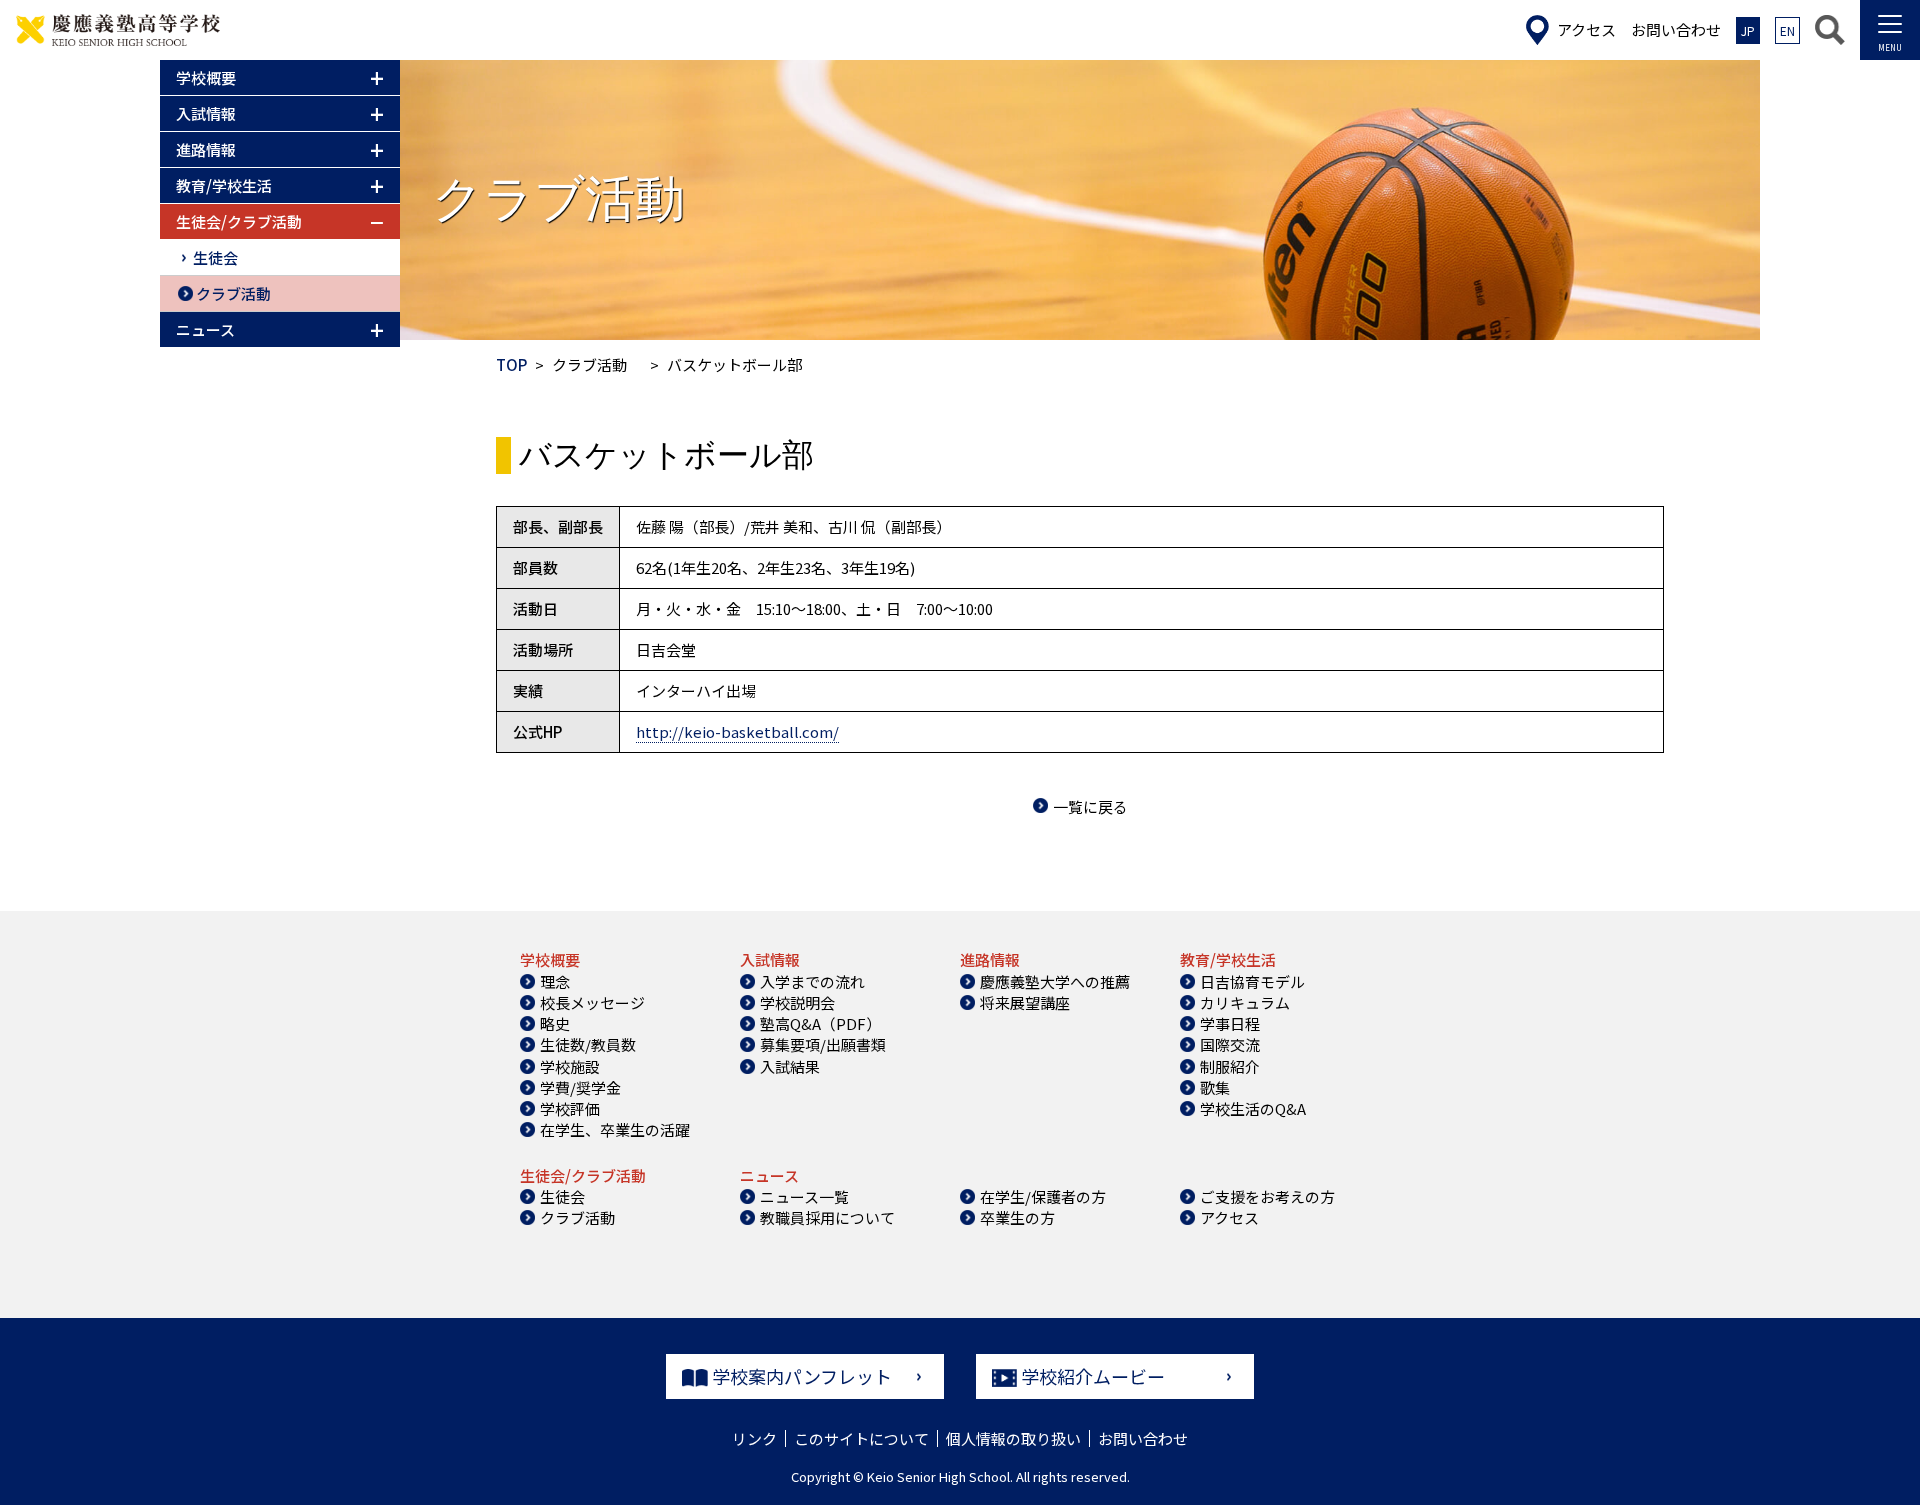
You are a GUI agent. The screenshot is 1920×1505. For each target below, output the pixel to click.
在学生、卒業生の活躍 (615, 1129)
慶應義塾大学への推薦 (1055, 981)
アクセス (1229, 1217)
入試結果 (790, 1066)
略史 (555, 1023)
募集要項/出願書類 (823, 1044)
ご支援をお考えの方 (1267, 1196)
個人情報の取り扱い (1013, 1438)
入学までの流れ (812, 981)
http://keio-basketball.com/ (737, 731)
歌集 (1215, 1087)
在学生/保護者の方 (1043, 1196)
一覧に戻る (1090, 806)
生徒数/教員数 (588, 1044)
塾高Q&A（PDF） (820, 1023)
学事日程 (1230, 1023)
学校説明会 (797, 1002)
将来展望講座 (1025, 1002)
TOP (511, 364)
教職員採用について (827, 1217)
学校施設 (570, 1066)
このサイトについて (861, 1438)
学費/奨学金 (580, 1087)
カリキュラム (1245, 1002)
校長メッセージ (592, 1002)
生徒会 (215, 257)
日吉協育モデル (1252, 981)
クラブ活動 (233, 293)
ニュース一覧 (804, 1196)
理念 (555, 981)
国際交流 (1230, 1044)
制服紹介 (1230, 1066)
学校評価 (570, 1108)
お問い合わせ (1143, 1438)
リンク (754, 1438)
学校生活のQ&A (1253, 1108)
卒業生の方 (1017, 1217)
